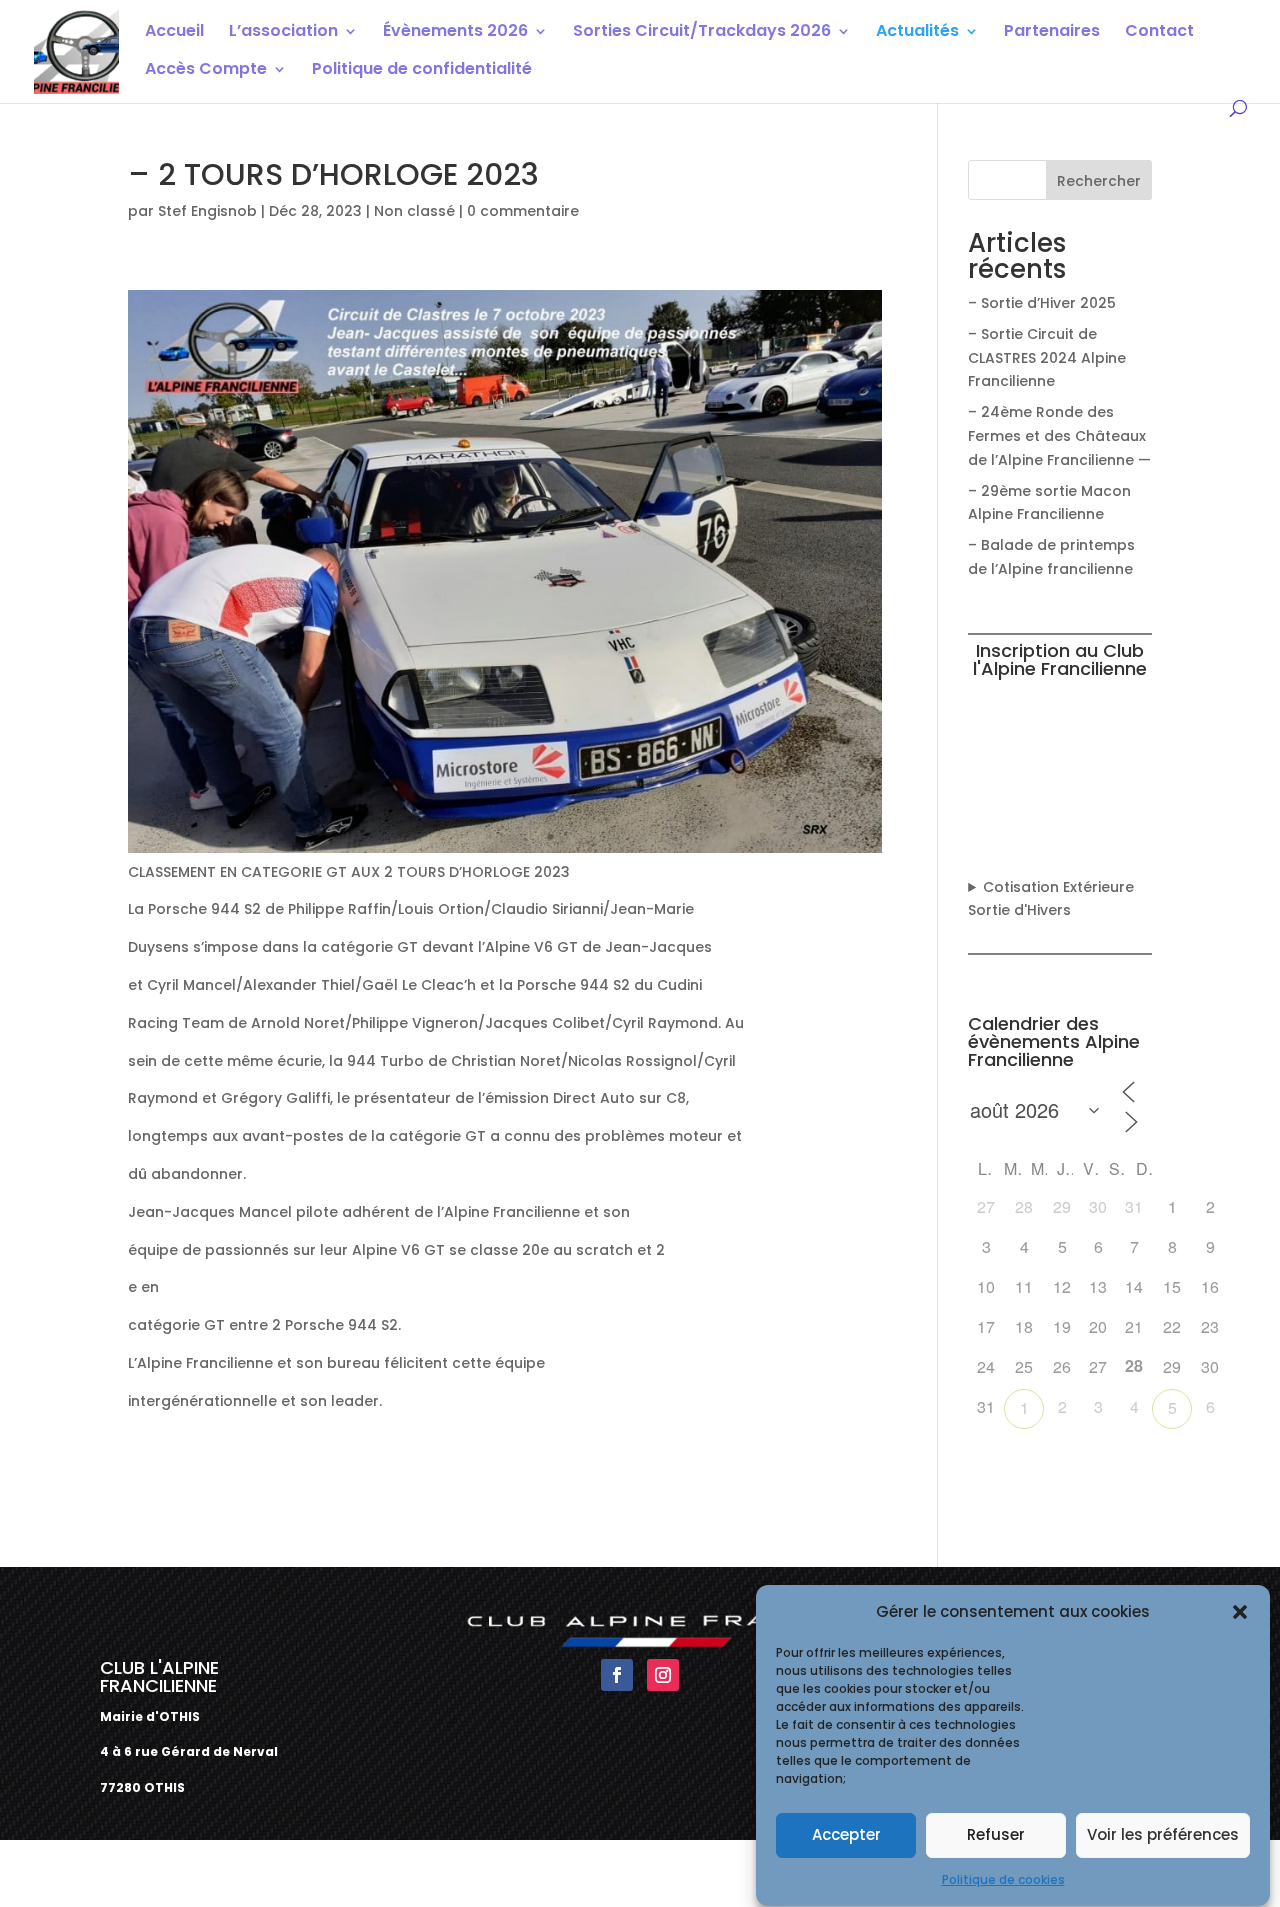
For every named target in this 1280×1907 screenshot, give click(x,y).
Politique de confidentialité (422, 71)
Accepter (846, 1835)
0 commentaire (523, 211)
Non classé (414, 211)
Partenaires (1052, 33)
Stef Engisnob (207, 211)
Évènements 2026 (455, 33)
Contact (1159, 33)
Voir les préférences (1163, 1835)
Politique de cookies (1003, 1879)
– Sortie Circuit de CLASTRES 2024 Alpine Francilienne (1047, 358)
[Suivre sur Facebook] (617, 1675)
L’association (283, 33)
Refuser (996, 1835)
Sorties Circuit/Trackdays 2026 (702, 33)
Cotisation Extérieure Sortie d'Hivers (1051, 899)
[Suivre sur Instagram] (663, 1675)
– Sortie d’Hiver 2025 (1042, 303)
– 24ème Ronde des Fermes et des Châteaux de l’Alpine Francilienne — (1059, 436)
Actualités (917, 33)
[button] (1240, 1612)
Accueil (174, 33)
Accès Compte (206, 71)
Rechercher (1099, 181)
